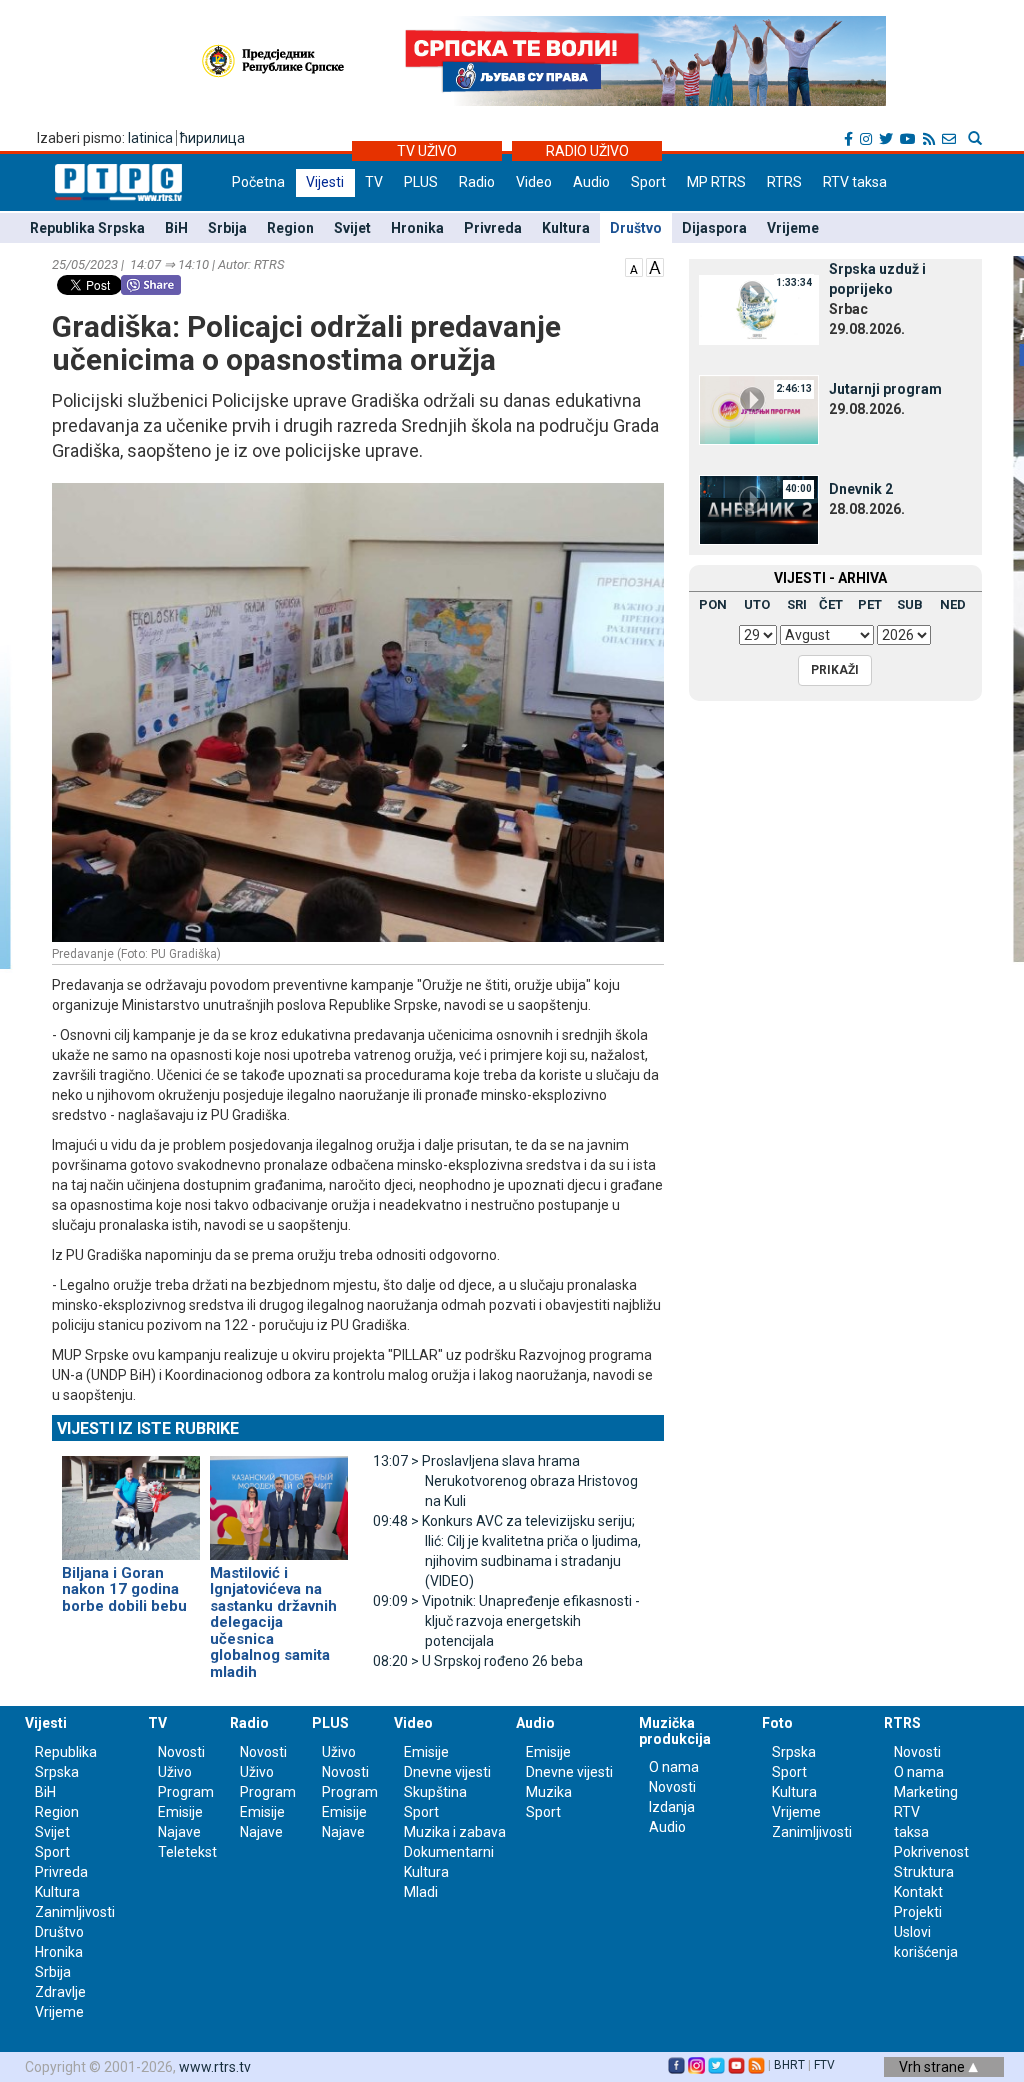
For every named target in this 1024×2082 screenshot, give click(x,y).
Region (290, 228)
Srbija (227, 228)
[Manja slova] (634, 266)
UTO (757, 604)
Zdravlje (60, 1992)
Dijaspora (714, 228)
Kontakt (918, 1892)
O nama (674, 1767)
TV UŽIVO (427, 151)
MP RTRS (716, 182)
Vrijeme (793, 228)
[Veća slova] (655, 266)
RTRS (784, 182)
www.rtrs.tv (215, 2067)
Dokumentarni (449, 1852)
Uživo (175, 1772)
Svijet (352, 228)
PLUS (421, 182)
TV (374, 182)
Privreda (493, 228)
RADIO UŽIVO (587, 151)
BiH (176, 228)
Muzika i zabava (455, 1832)
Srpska (794, 1752)
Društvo (636, 228)
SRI (797, 604)
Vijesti (325, 182)
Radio (477, 182)
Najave (179, 1832)
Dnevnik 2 (861, 489)
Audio (591, 182)
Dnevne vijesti (447, 1772)
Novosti (181, 1752)
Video (534, 182)
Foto (777, 1723)
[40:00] (759, 509)
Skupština (435, 1792)
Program (186, 1792)
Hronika (417, 228)
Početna (258, 182)
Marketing (926, 1792)
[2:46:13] (759, 409)
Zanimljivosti (75, 1912)
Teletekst (187, 1852)
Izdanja (672, 1807)
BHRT (789, 2065)
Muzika (549, 1792)
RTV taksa (855, 182)
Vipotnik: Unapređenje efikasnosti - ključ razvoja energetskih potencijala (506, 1621)
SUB (910, 604)
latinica (150, 138)
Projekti (918, 1912)
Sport (648, 182)
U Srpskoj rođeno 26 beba (478, 1661)
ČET (831, 604)
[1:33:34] (759, 309)
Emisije (180, 1812)
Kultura (566, 228)
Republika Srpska (87, 228)
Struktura (924, 1872)
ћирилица (212, 138)
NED (953, 604)
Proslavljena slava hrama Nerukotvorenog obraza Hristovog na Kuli (505, 1481)
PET (870, 604)
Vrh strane (933, 2067)
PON (713, 604)
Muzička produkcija (675, 1730)
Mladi (421, 1892)
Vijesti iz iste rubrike (148, 1428)
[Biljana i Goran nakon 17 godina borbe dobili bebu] (131, 1499)
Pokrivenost (931, 1852)
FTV (824, 2065)
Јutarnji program (885, 389)
